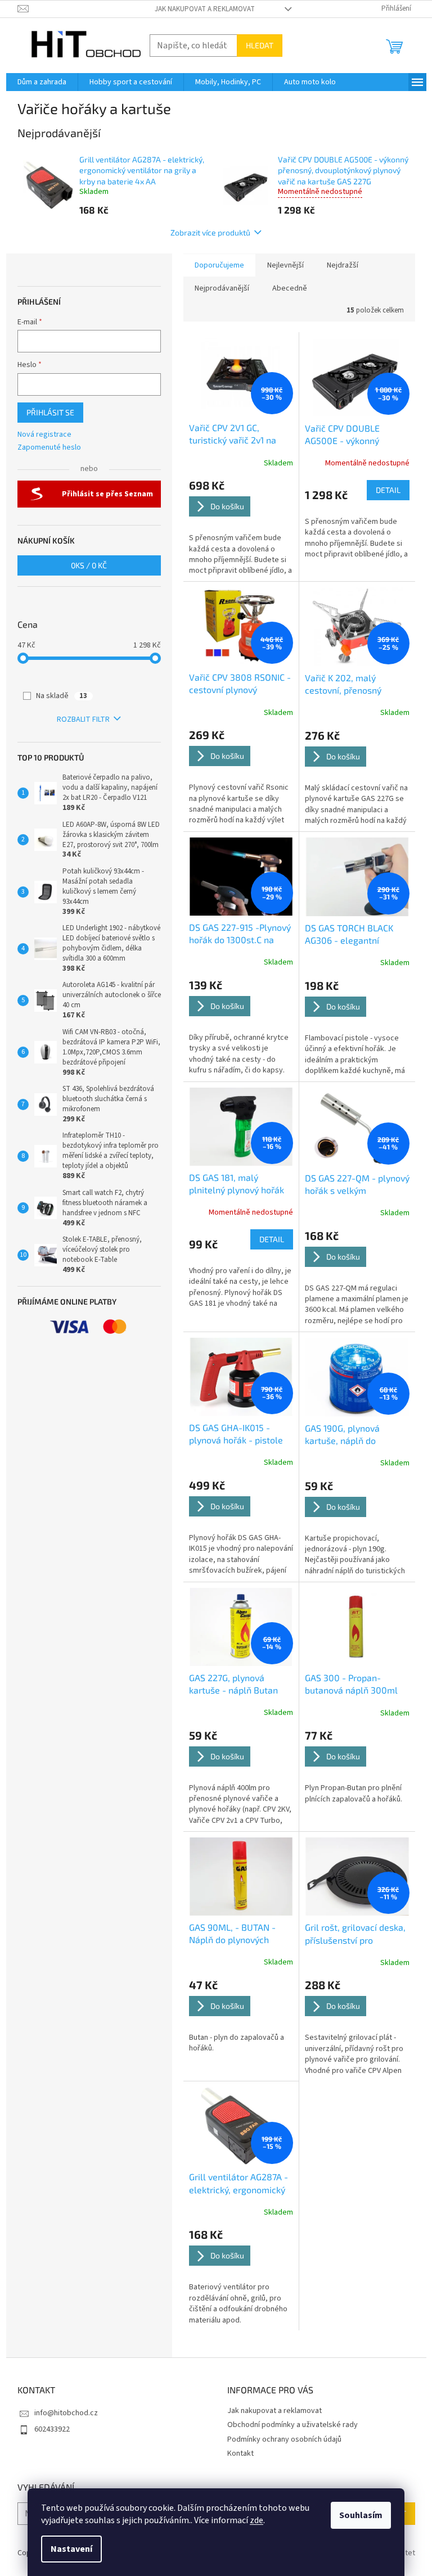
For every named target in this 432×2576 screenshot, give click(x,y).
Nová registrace (44, 435)
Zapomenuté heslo (49, 448)
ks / (89, 565)
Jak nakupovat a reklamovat (205, 9)
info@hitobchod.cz (66, 2413)
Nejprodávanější (222, 288)
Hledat (260, 45)
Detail (388, 490)
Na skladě (62, 696)
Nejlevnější (285, 265)
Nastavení (71, 2549)
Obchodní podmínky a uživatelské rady (292, 2425)
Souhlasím (361, 2515)
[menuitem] (42, 82)
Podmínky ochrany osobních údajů (284, 2439)
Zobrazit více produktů (210, 232)
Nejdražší (343, 265)
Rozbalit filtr (83, 719)
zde (256, 2520)
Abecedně (290, 288)
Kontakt (240, 2453)
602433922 (52, 2429)
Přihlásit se (50, 412)
